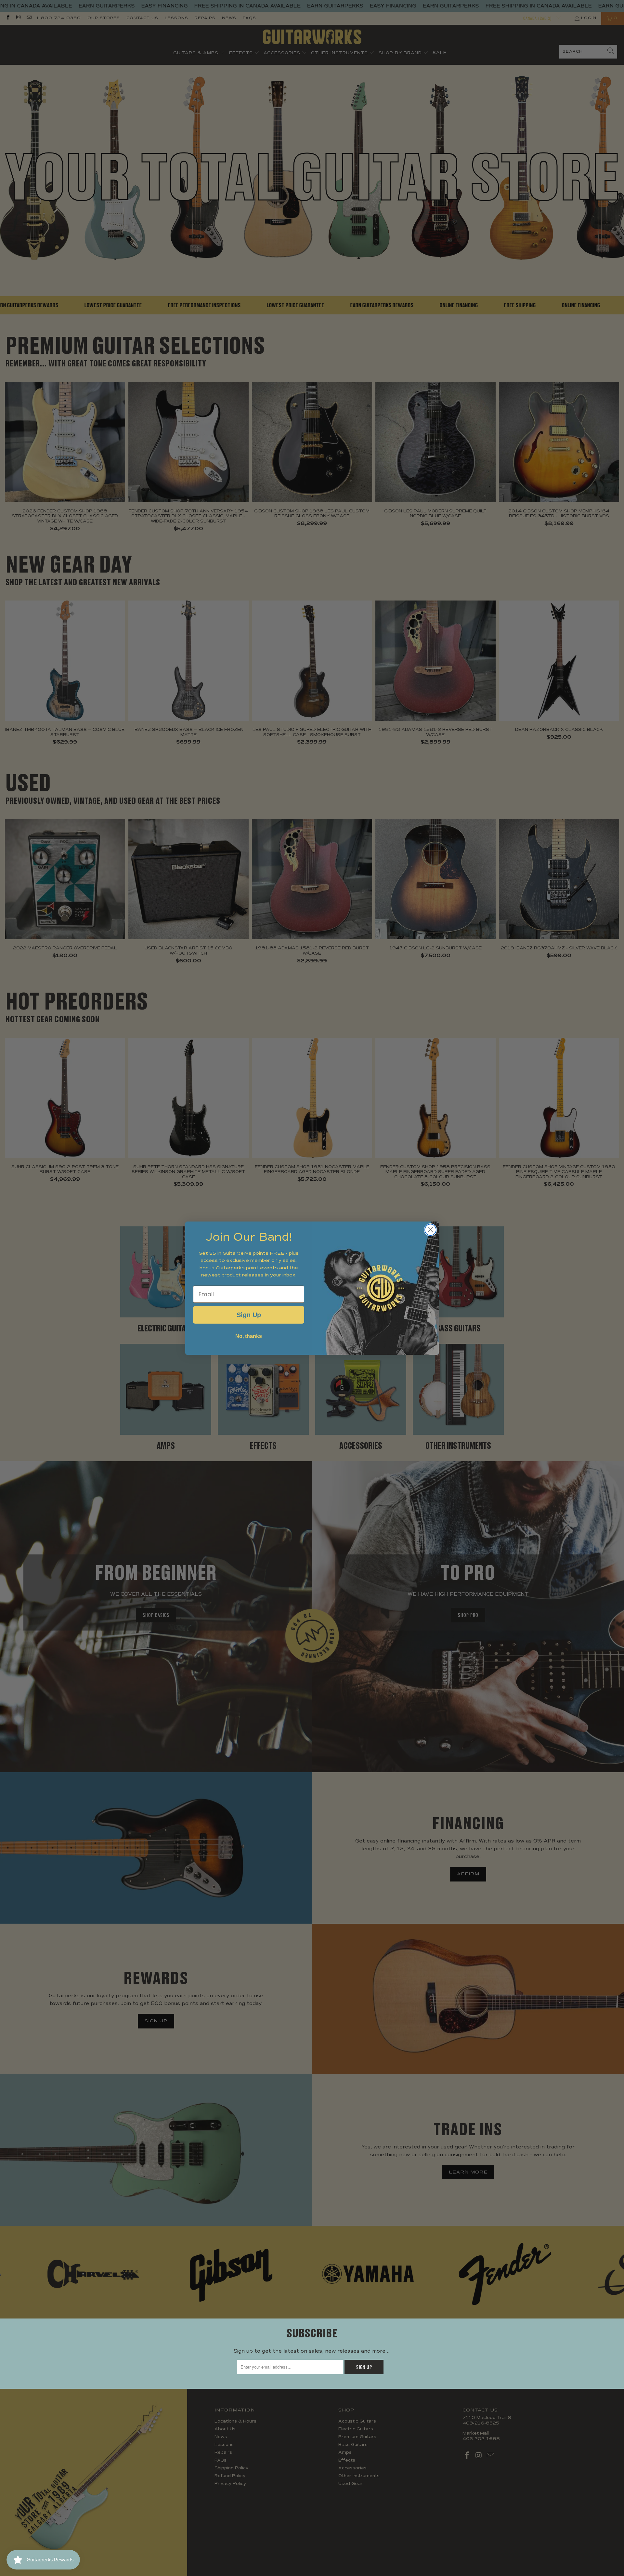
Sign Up (249, 1315)
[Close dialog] (430, 1230)
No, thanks (249, 1336)
